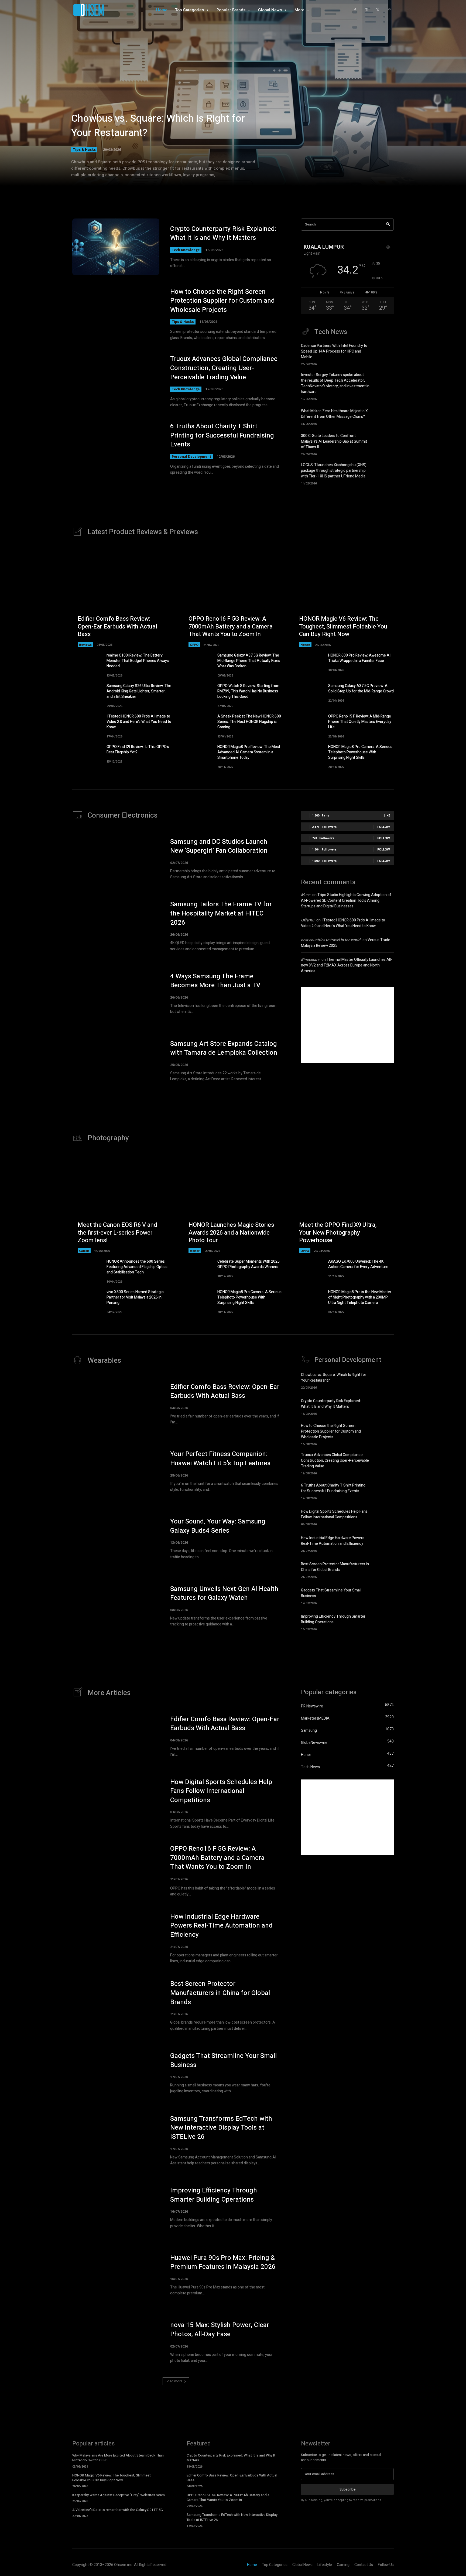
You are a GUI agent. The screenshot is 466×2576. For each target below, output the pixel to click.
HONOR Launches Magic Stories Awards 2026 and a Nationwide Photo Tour (231, 1233)
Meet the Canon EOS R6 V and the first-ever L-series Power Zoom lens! (117, 1233)
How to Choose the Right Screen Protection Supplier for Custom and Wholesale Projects (222, 301)
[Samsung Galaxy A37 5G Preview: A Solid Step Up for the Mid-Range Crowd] (309, 694)
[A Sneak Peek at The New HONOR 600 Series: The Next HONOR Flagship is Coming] (198, 724)
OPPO (194, 645)
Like (387, 815)
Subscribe (347, 2489)
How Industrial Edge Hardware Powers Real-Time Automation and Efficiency (333, 1541)
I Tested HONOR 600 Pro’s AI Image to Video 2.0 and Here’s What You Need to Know (139, 722)
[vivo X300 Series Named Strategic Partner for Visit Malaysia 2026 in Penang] (87, 1300)
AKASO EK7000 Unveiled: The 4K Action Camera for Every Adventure (358, 1264)
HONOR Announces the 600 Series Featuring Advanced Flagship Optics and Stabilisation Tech (137, 1267)
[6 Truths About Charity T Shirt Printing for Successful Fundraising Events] (116, 449)
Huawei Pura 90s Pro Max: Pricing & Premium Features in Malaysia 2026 (223, 2262)
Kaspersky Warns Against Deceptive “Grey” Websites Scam (119, 2495)
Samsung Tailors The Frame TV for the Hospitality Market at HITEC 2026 (221, 913)
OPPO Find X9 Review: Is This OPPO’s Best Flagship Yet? (138, 749)
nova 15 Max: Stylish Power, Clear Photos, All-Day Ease (220, 2330)
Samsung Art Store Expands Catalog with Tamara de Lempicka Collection (224, 1048)
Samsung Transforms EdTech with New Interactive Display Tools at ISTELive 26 (221, 2128)
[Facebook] (355, 10)
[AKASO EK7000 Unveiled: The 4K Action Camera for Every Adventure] (309, 1269)
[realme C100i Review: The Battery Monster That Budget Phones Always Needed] (87, 663)
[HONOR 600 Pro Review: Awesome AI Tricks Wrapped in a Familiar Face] (309, 663)
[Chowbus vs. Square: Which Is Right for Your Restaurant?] (233, 100)
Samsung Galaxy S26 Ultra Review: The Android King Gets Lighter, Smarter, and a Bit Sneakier (139, 691)
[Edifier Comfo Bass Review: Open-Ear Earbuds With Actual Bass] (122, 597)
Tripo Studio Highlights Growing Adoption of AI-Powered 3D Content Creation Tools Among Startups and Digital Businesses (346, 901)
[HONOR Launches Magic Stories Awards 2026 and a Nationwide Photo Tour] (233, 1203)
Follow (384, 827)
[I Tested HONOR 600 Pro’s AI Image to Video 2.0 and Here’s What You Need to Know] (87, 724)
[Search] (388, 225)
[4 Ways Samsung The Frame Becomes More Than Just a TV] (116, 993)
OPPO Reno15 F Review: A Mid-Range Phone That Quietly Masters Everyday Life (360, 722)
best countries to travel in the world (331, 940)
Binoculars (310, 960)
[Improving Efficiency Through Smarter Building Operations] (384, 1622)
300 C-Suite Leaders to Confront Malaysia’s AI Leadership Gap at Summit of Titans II (334, 441)
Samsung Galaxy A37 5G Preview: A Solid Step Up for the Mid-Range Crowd (361, 689)
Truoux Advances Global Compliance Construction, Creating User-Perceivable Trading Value (224, 368)
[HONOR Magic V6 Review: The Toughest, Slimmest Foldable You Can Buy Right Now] (344, 597)
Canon (84, 1251)
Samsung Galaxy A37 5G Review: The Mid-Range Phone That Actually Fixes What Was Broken (249, 661)
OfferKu (308, 920)
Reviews (85, 645)
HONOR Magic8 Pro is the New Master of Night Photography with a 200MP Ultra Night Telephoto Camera (360, 1297)
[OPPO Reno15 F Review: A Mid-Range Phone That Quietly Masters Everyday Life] (309, 724)
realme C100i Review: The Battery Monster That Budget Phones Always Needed (138, 661)
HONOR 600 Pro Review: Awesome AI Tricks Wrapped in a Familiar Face (359, 658)
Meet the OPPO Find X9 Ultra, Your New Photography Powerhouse (338, 1233)
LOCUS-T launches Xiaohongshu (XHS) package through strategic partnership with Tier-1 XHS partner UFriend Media (334, 471)
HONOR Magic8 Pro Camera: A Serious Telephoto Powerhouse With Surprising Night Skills (360, 752)
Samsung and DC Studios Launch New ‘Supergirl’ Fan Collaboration (219, 846)
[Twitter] (378, 10)
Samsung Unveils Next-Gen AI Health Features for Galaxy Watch (224, 1593)
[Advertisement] (347, 1025)
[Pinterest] (389, 10)
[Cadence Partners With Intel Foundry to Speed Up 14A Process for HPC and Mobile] (384, 353)
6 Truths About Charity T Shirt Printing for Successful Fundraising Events (222, 435)
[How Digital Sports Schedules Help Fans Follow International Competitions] (384, 1517)
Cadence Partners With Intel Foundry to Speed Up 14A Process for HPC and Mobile (334, 351)
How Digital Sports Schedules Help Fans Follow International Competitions (334, 1514)
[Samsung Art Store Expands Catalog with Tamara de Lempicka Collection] (116, 1061)
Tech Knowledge (186, 250)
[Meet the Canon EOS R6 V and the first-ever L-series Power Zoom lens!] (122, 1203)
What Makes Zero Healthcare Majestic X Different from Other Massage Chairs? (334, 414)
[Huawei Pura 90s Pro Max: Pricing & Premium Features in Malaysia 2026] (116, 2275)
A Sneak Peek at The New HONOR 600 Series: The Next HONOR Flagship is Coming (249, 722)
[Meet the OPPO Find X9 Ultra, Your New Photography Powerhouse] (344, 1203)
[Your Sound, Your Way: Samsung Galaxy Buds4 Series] (116, 1539)
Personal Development (191, 457)
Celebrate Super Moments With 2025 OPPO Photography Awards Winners (249, 1264)
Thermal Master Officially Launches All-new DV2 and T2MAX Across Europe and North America (347, 965)
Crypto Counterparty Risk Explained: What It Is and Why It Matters (223, 233)
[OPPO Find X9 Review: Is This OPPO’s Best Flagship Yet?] (87, 755)
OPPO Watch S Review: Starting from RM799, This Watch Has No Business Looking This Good (248, 691)
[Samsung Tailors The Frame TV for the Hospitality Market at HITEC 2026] (116, 926)
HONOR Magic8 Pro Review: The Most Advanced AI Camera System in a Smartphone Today (249, 752)
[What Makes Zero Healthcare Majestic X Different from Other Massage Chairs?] (384, 416)
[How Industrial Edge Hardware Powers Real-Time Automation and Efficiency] (384, 1543)
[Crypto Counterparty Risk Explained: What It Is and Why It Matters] (116, 247)
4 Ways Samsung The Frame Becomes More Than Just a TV (215, 981)
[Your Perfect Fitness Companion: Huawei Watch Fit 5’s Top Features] (116, 1471)
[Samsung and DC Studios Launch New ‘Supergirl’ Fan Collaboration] (116, 859)
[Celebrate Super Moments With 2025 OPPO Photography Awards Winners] (198, 1269)
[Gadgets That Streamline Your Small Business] (384, 1596)
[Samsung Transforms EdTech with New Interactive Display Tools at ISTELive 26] (116, 2140)
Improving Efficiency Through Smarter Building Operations (333, 1619)
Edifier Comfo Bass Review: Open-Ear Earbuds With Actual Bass (117, 626)
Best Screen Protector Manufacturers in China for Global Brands (335, 1567)
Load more (174, 2381)
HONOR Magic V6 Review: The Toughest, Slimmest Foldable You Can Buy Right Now (343, 626)
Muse (306, 895)
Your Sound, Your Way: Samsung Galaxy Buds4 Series (218, 1526)
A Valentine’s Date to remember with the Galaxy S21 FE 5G (118, 2510)
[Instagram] (366, 10)
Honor (305, 645)
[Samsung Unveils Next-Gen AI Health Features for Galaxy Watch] (116, 1606)
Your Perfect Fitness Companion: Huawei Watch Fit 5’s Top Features (220, 1459)
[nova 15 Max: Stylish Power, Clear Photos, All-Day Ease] (116, 2342)
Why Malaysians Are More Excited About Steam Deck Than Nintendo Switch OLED (118, 2458)
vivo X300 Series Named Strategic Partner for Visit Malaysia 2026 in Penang (135, 1297)
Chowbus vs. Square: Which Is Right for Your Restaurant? (158, 126)
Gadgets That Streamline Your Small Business (223, 2060)
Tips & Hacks (84, 149)
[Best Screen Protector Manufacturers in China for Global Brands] (384, 1569)
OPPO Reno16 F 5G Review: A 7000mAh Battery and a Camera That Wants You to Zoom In (231, 626)
